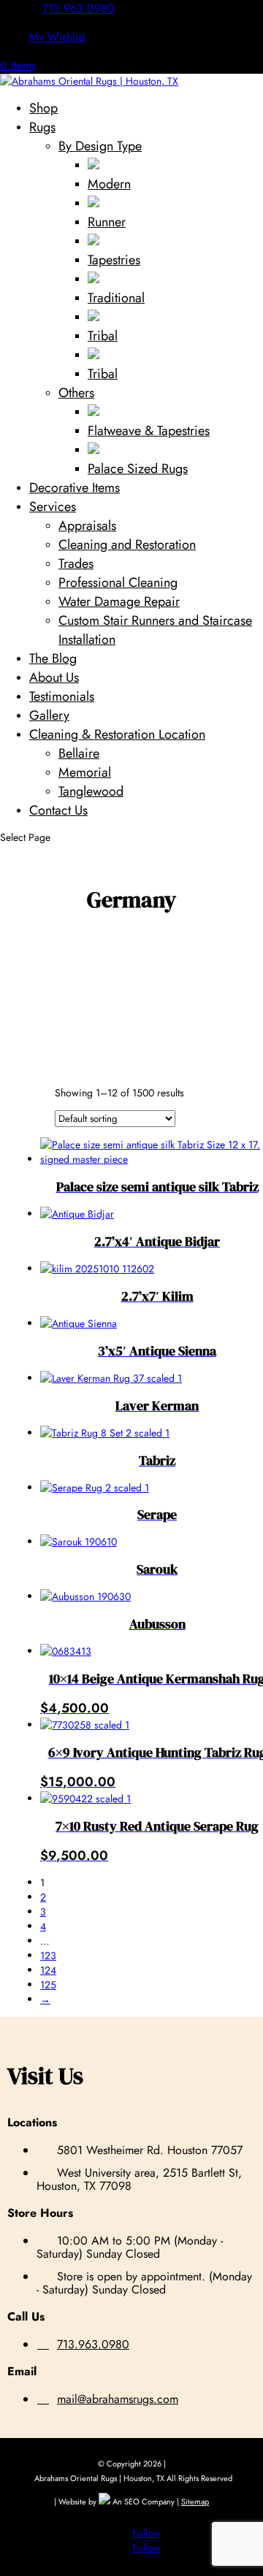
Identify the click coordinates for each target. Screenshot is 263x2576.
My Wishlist (57, 37)
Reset (30, 1096)
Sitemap (195, 2502)
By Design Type (100, 146)
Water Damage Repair (119, 601)
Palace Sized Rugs (138, 469)
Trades (76, 564)
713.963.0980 (79, 8)
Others (76, 393)
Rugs (42, 127)
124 (48, 1970)
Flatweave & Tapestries (149, 431)
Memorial (85, 772)
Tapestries (114, 260)
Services (53, 507)
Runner (107, 222)
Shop (43, 108)
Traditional (116, 298)
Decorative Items (75, 488)
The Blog (53, 658)
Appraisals (87, 526)
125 (48, 1985)
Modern (109, 184)
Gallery (49, 715)
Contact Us (58, 810)
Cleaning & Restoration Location (117, 734)
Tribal (103, 336)
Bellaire (79, 753)
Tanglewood (91, 791)
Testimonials (62, 696)
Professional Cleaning (118, 583)
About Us (54, 677)
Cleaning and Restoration (127, 545)
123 (48, 1956)
